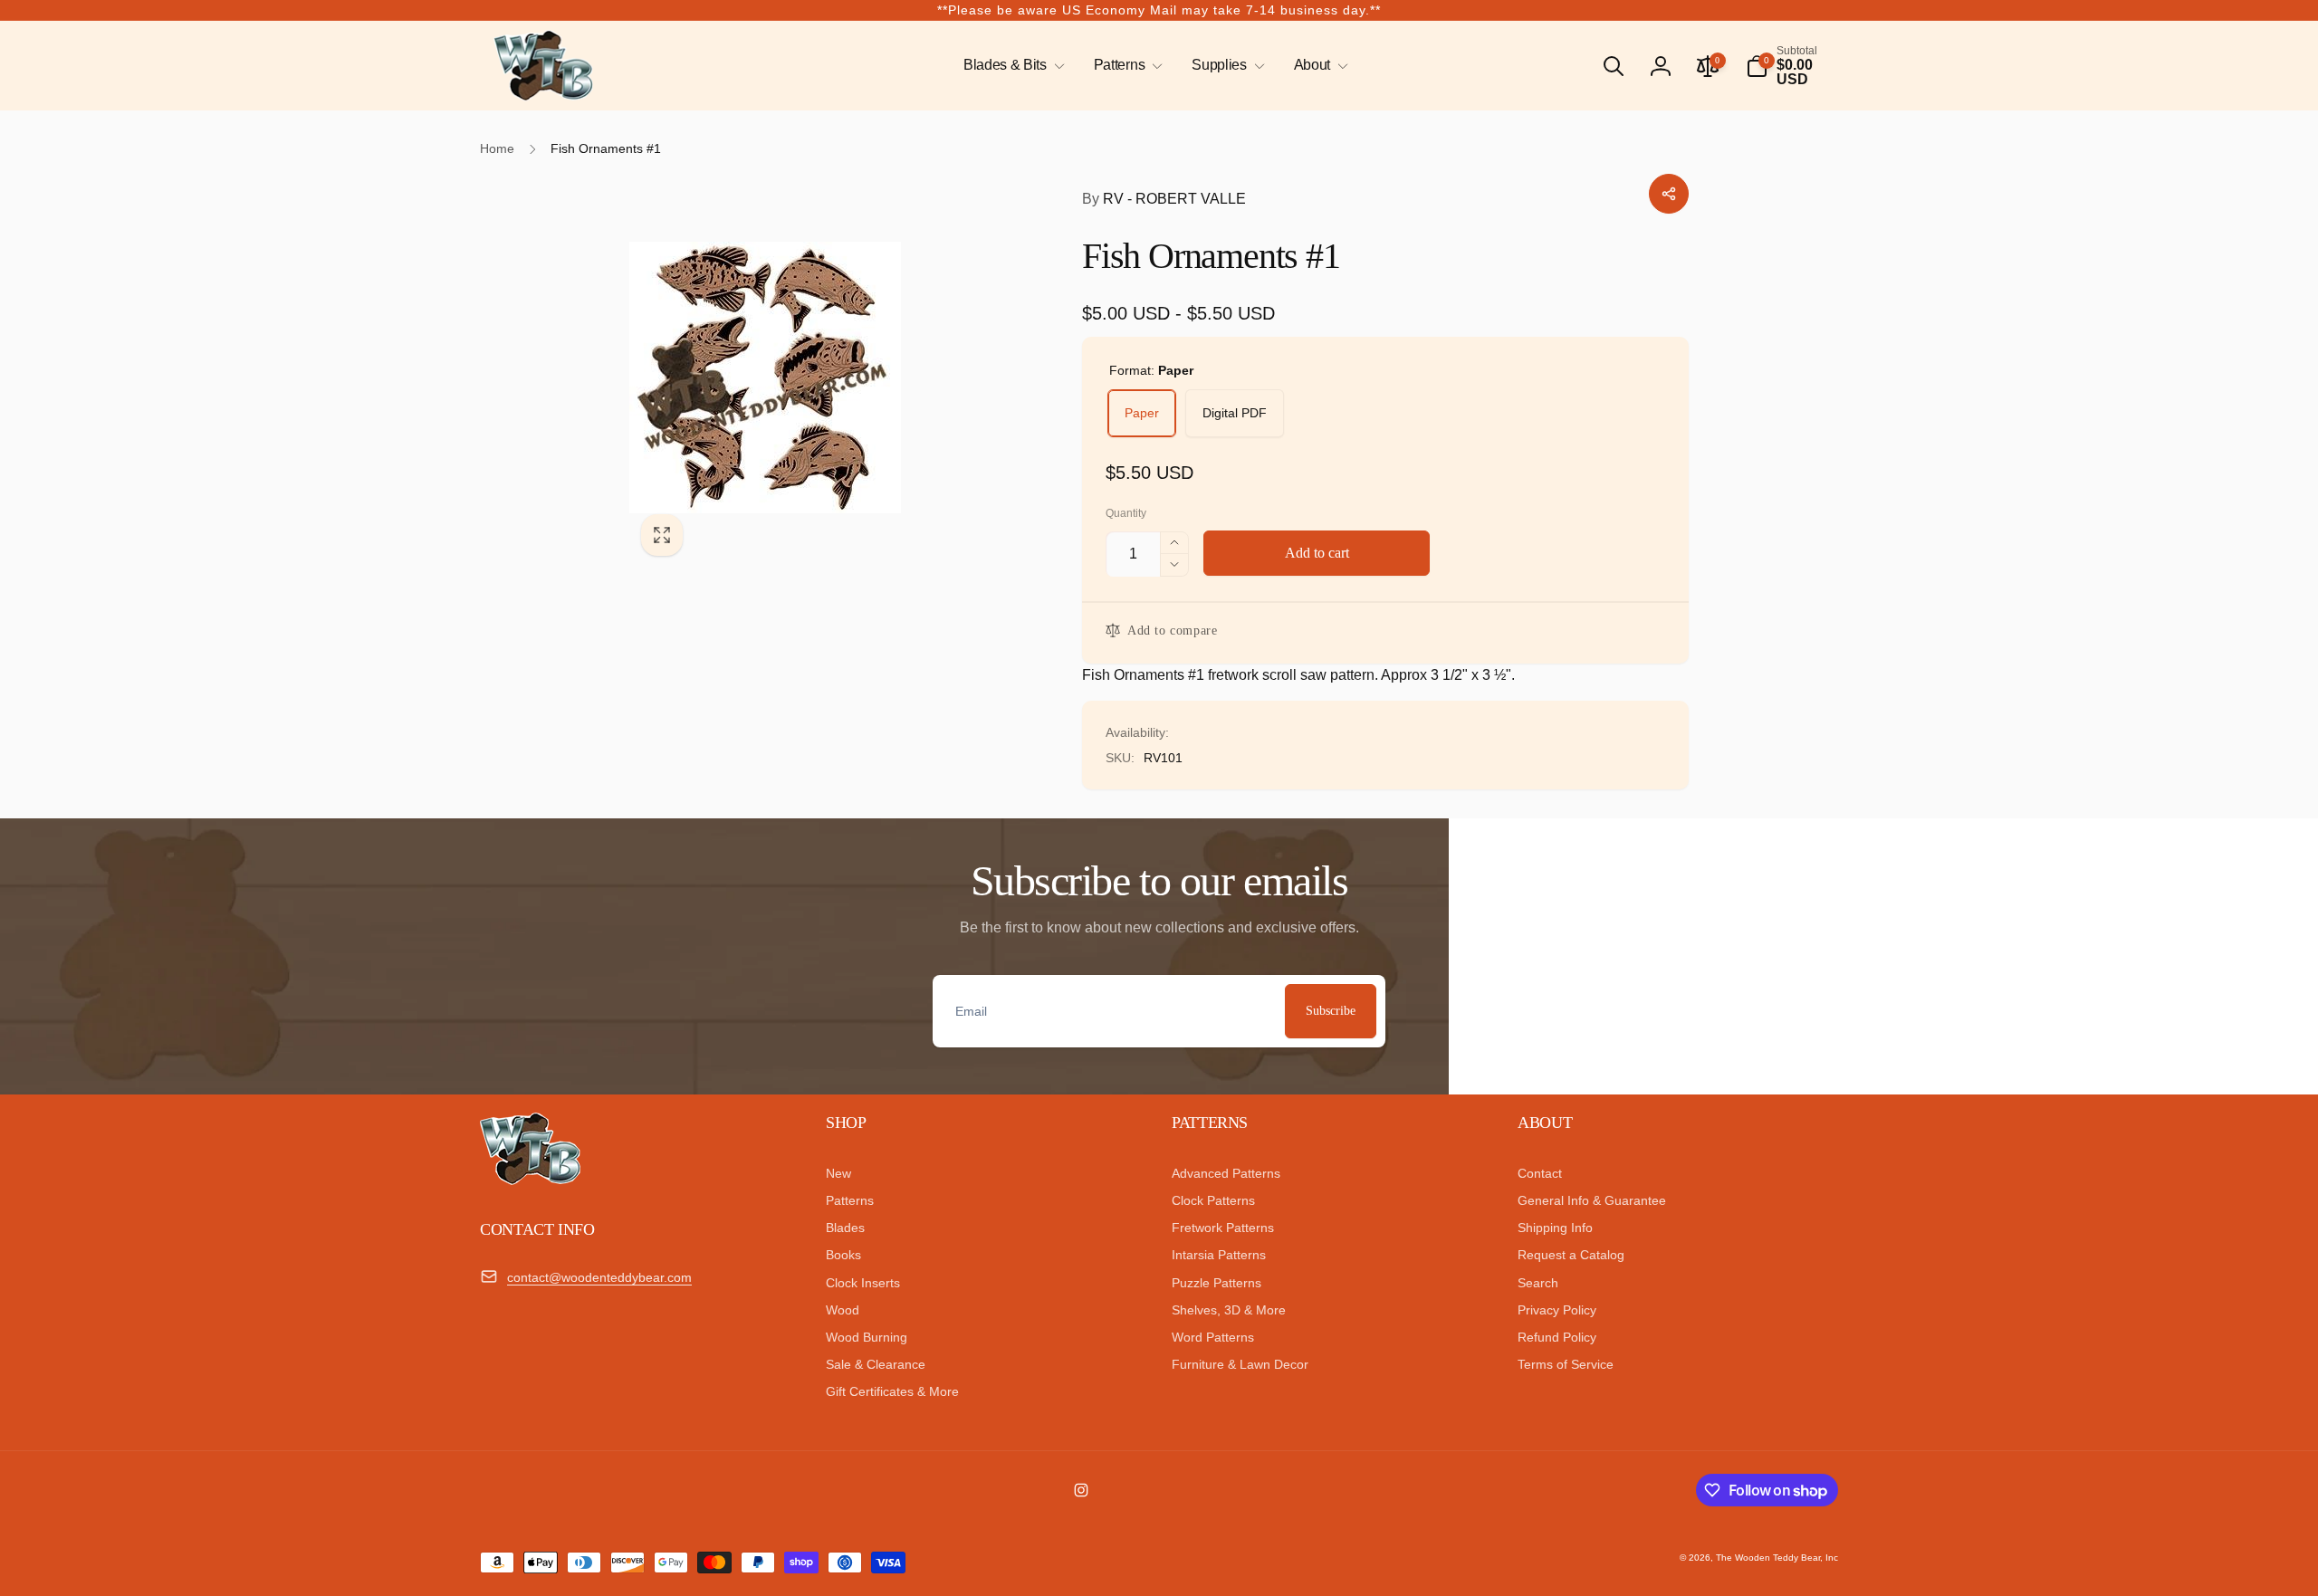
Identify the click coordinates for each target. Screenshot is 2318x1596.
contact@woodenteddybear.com (599, 1277)
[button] (1011, 66)
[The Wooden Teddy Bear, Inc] (530, 1180)
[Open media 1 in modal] (819, 377)
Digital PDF (1235, 413)
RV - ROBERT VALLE (1164, 199)
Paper (1142, 413)
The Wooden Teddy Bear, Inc (1777, 1558)
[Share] (1669, 194)
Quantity (1126, 514)
